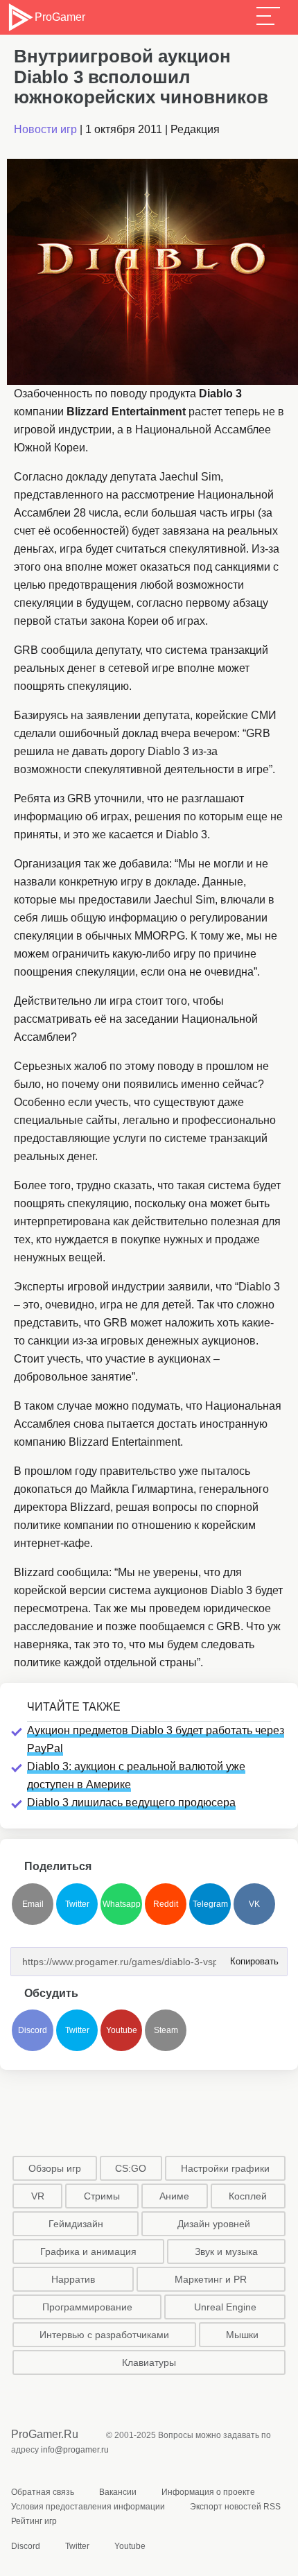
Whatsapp (122, 1904)
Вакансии (118, 2492)
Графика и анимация (88, 2251)
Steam (166, 2030)
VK (254, 1904)
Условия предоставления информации (88, 2507)
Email (33, 1904)
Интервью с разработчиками (104, 2335)
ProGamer (60, 17)
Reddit (166, 1904)
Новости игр (45, 129)
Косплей (248, 2196)
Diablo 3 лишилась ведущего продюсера (131, 1803)
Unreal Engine (225, 2307)
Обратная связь (43, 2492)
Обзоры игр (55, 2168)
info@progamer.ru (75, 2450)
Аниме (174, 2196)
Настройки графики (225, 2168)
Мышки (242, 2335)
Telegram (210, 1904)
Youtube (122, 2030)
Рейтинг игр (34, 2521)
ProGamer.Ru (45, 2434)
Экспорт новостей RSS (235, 2507)
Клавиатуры (149, 2362)
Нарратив (73, 2279)
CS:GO (131, 2168)
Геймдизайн (76, 2224)
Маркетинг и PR (211, 2279)
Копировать (250, 1957)
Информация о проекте (208, 2492)
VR (38, 2196)
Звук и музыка (226, 2251)
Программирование (87, 2307)
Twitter (77, 1904)
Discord (33, 2030)
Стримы (102, 2196)
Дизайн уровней (214, 2224)
